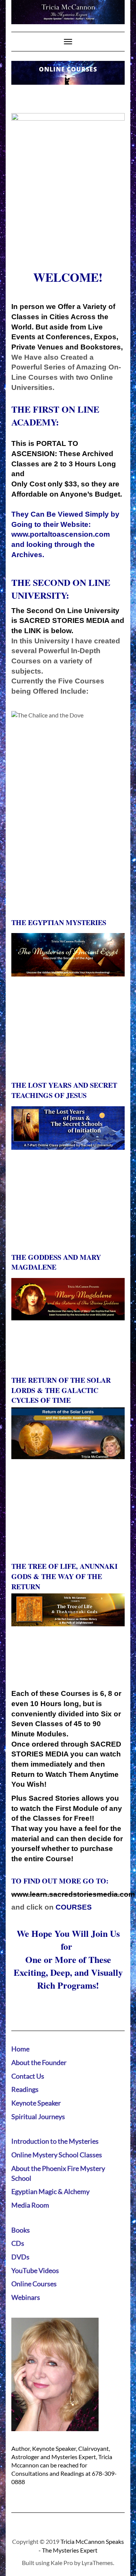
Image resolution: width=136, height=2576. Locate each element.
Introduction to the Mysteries (55, 2141)
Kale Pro (62, 2563)
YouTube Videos (35, 2270)
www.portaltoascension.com (61, 534)
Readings (25, 2089)
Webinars (26, 2297)
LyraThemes (97, 2563)
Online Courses (34, 2284)
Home (20, 2049)
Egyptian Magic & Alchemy (50, 2191)
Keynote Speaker (36, 2103)
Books (21, 2230)
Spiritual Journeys (38, 2116)
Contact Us (28, 2076)
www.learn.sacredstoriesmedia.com (73, 1894)
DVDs (20, 2257)
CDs (18, 2243)
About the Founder (39, 2062)
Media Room (30, 2205)
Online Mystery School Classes (57, 2155)
